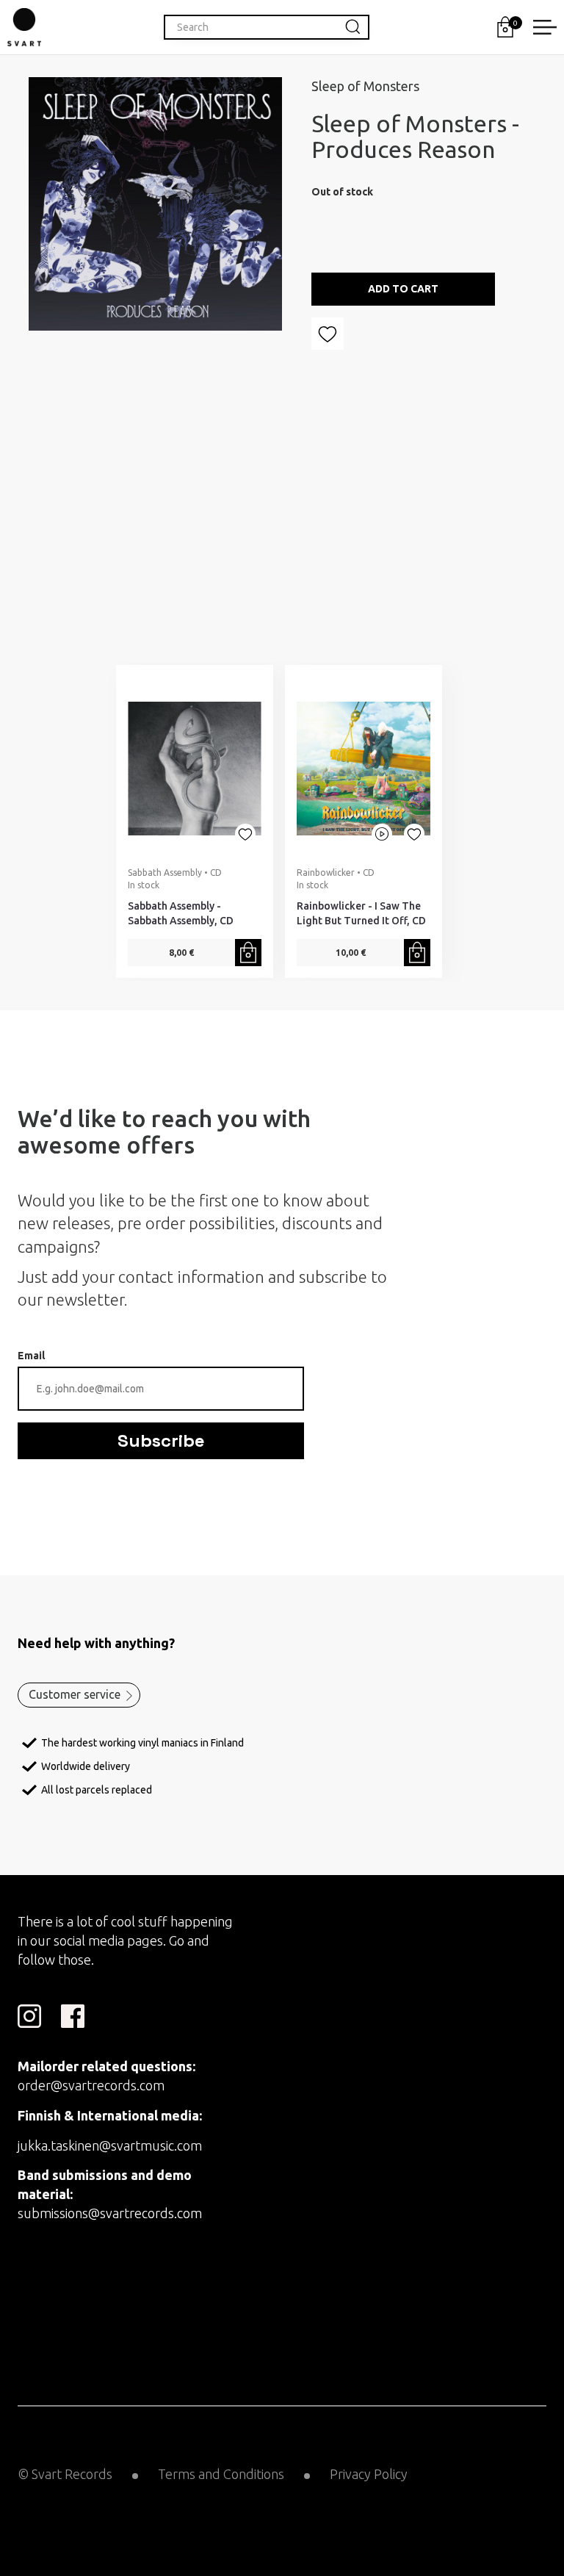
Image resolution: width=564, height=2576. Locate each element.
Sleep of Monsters (365, 86)
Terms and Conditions (221, 2474)
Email (31, 1356)
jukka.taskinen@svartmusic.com (110, 2145)
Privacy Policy (369, 2474)
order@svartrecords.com (91, 2085)
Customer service (75, 1694)
